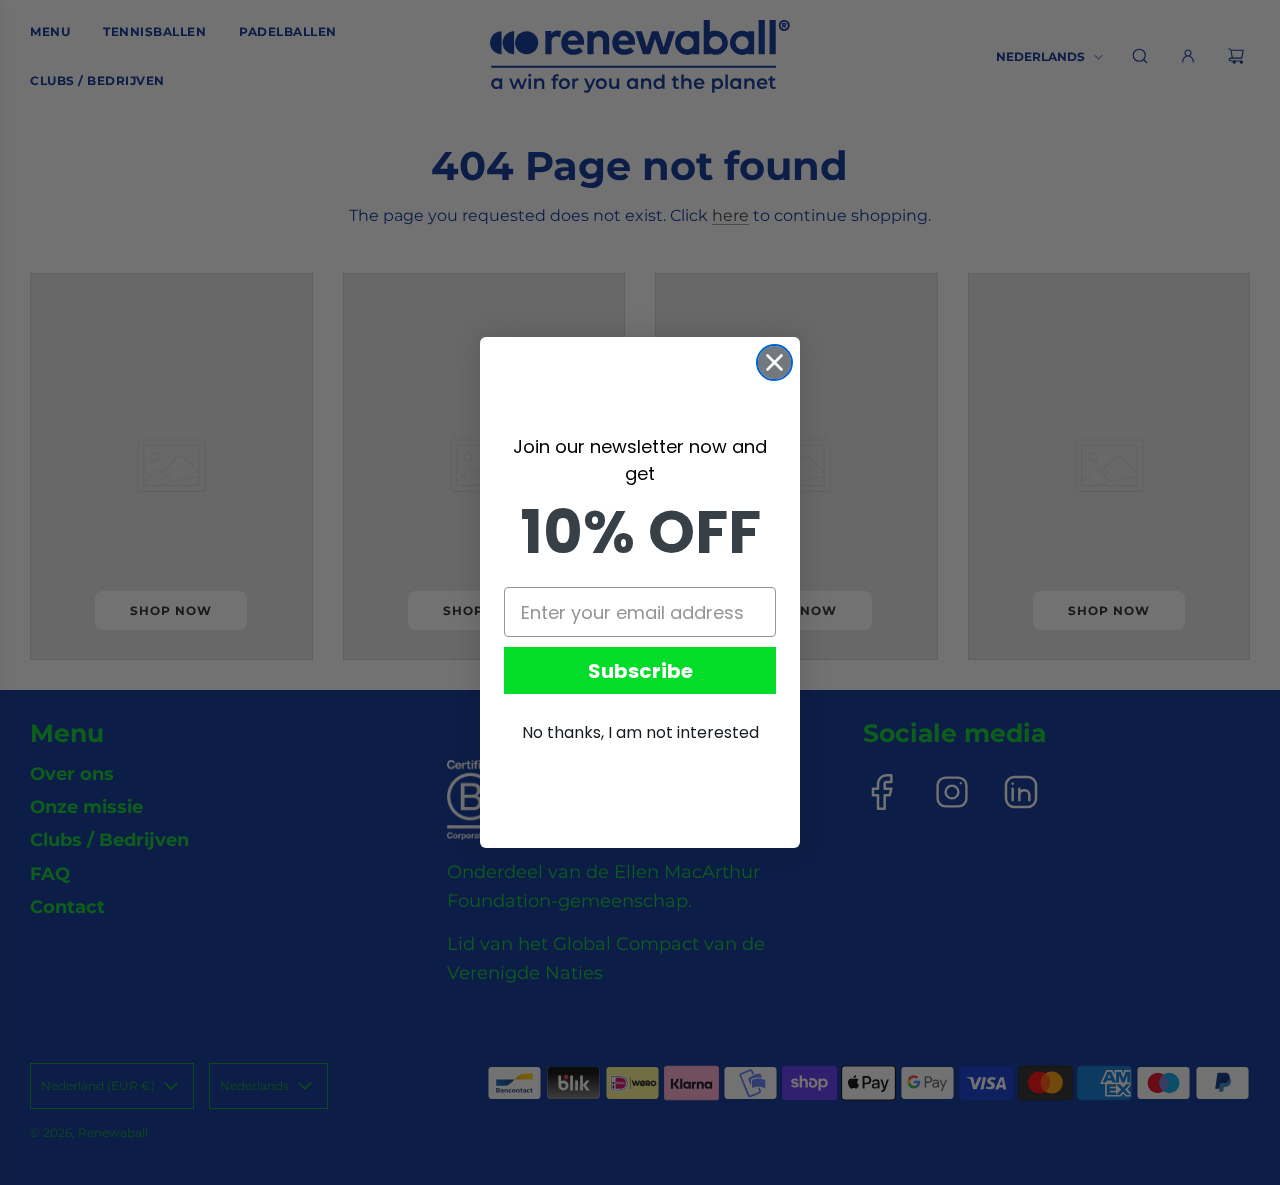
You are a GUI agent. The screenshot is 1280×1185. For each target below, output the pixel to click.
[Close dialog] (774, 362)
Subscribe (640, 671)
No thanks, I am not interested (640, 732)
